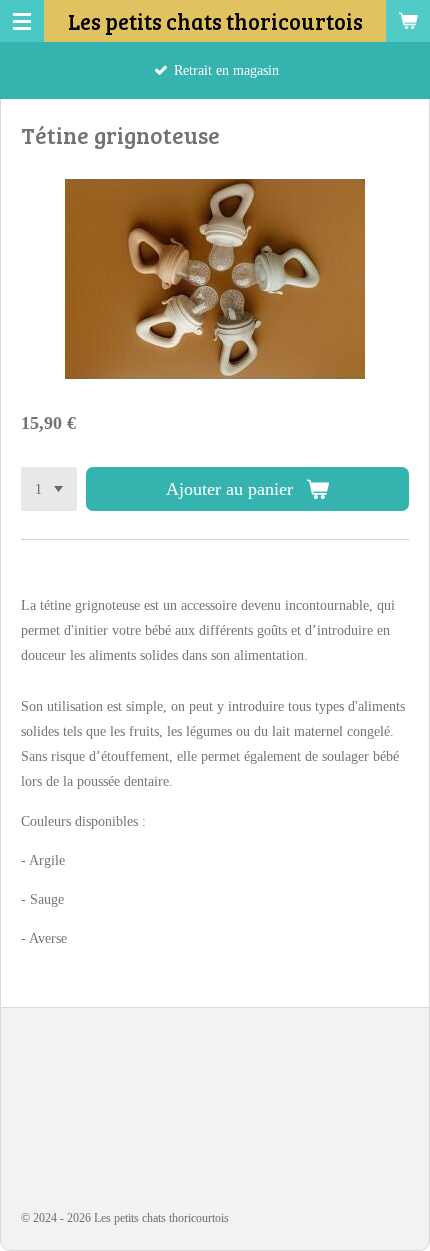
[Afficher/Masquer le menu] (22, 21)
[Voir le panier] (408, 21)
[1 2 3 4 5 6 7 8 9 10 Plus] (49, 489)
